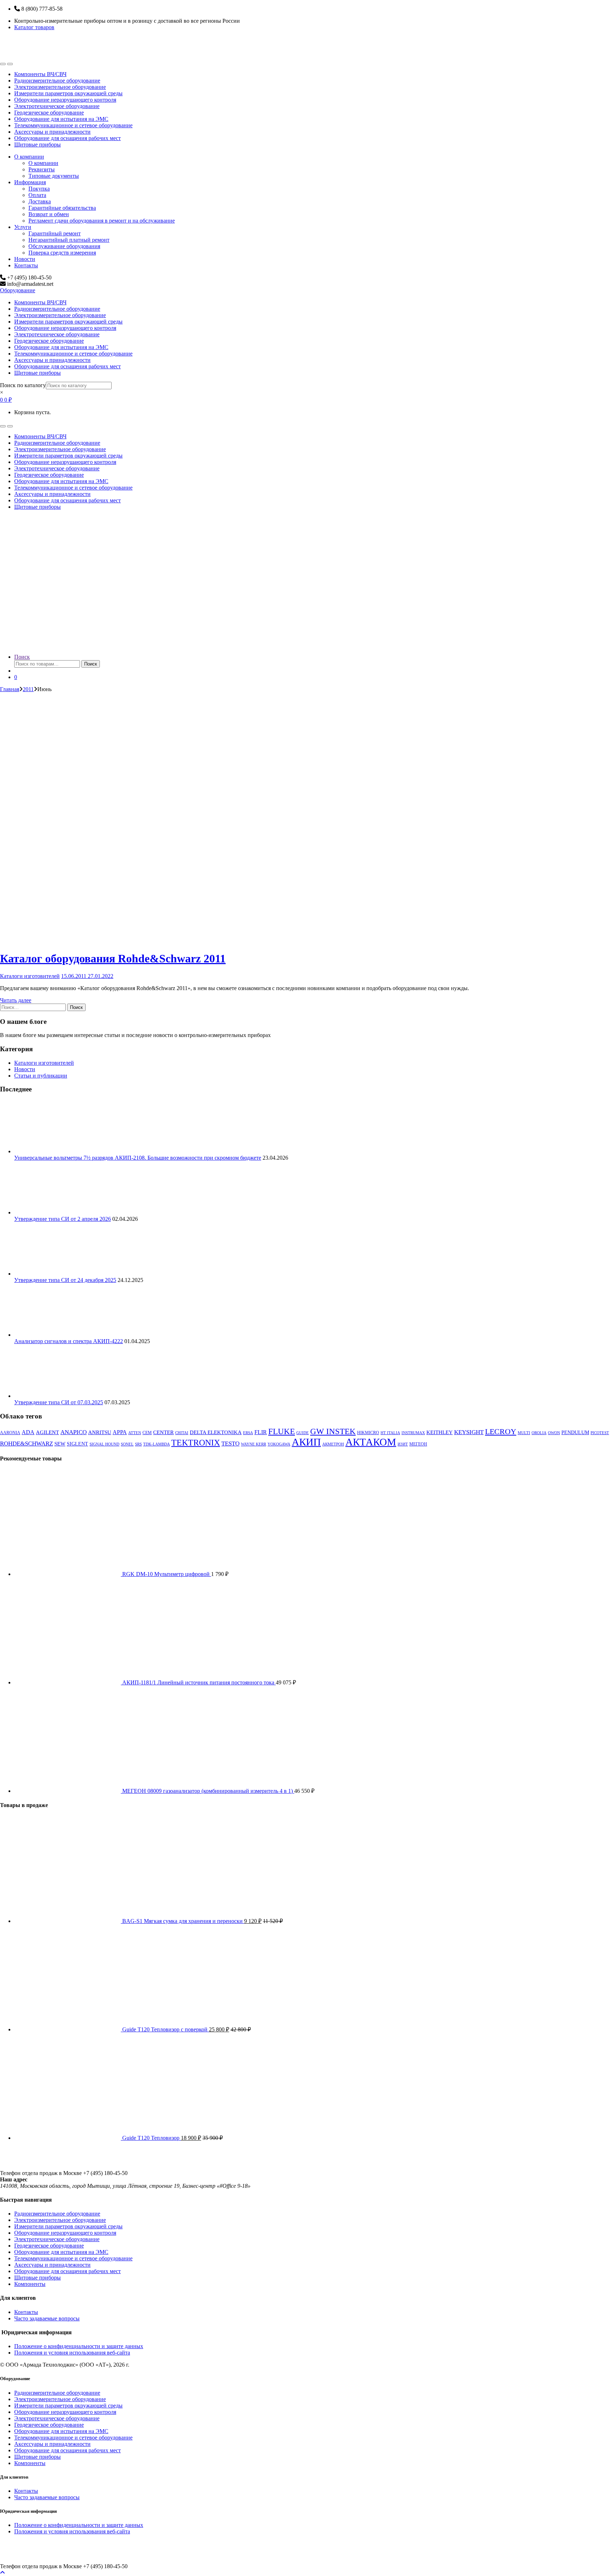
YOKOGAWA (279, 1444)
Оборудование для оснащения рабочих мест (68, 138)
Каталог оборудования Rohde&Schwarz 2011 (113, 958)
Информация (30, 182)
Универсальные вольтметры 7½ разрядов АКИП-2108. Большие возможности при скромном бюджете (138, 1158)
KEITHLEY (440, 1432)
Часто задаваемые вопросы (47, 2318)
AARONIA (10, 1433)
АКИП (306, 1442)
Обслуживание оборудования (64, 246)
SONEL (127, 1444)
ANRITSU (100, 1432)
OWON (554, 1433)
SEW (60, 1444)
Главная (10, 689)
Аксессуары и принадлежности (52, 132)
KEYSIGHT (469, 1432)
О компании (29, 157)
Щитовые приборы (37, 145)
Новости (25, 259)
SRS (138, 1444)
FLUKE (282, 1431)
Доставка (40, 201)
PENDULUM (575, 1433)
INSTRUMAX (413, 1433)
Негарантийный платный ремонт (69, 240)
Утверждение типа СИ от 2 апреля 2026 (63, 1219)
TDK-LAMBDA (157, 1444)
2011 (28, 689)
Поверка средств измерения (62, 253)
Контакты (26, 265)
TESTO (230, 1443)
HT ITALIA (390, 1433)
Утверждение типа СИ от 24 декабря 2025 (65, 1280)
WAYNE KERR (254, 1444)
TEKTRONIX (196, 1443)
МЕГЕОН (418, 1444)
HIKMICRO (368, 1433)
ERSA (248, 1433)
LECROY (501, 1431)
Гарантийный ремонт (55, 233)
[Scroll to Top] (2, 2573)
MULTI (524, 1433)
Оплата (37, 195)
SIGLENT (77, 1444)
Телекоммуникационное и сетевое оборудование (73, 125)
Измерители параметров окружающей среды (68, 93)
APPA (120, 1432)
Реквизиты (42, 169)
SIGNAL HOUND (104, 1444)
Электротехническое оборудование (57, 106)
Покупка (39, 189)
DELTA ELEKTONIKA (216, 1432)
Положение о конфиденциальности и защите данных (79, 2346)
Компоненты (30, 2284)
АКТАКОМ (371, 1442)
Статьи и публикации (41, 1076)
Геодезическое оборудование (49, 113)
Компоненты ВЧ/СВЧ (40, 74)
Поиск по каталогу (23, 385)
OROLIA (539, 1433)
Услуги (23, 227)
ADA (28, 1432)
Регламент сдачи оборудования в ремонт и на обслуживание (102, 221)
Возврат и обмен (49, 214)
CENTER (163, 1432)
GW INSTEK (333, 1431)
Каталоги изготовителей (30, 976)
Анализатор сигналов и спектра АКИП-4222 (69, 1341)
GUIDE (303, 1433)
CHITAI (182, 1433)
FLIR (261, 1432)
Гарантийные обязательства (62, 208)
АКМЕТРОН (333, 1444)
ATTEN (135, 1433)
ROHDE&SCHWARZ (26, 1443)
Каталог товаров (34, 27)
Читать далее (16, 1000)
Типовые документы (54, 176)
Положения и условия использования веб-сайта (72, 2353)
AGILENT (47, 1432)
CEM (147, 1433)
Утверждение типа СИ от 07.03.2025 (59, 1402)
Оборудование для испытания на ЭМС (61, 119)
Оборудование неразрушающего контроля (65, 100)
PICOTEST (600, 1433)
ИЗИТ (403, 1444)
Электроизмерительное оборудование (60, 87)
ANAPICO (74, 1432)
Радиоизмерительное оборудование (57, 81)
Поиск (22, 657)
